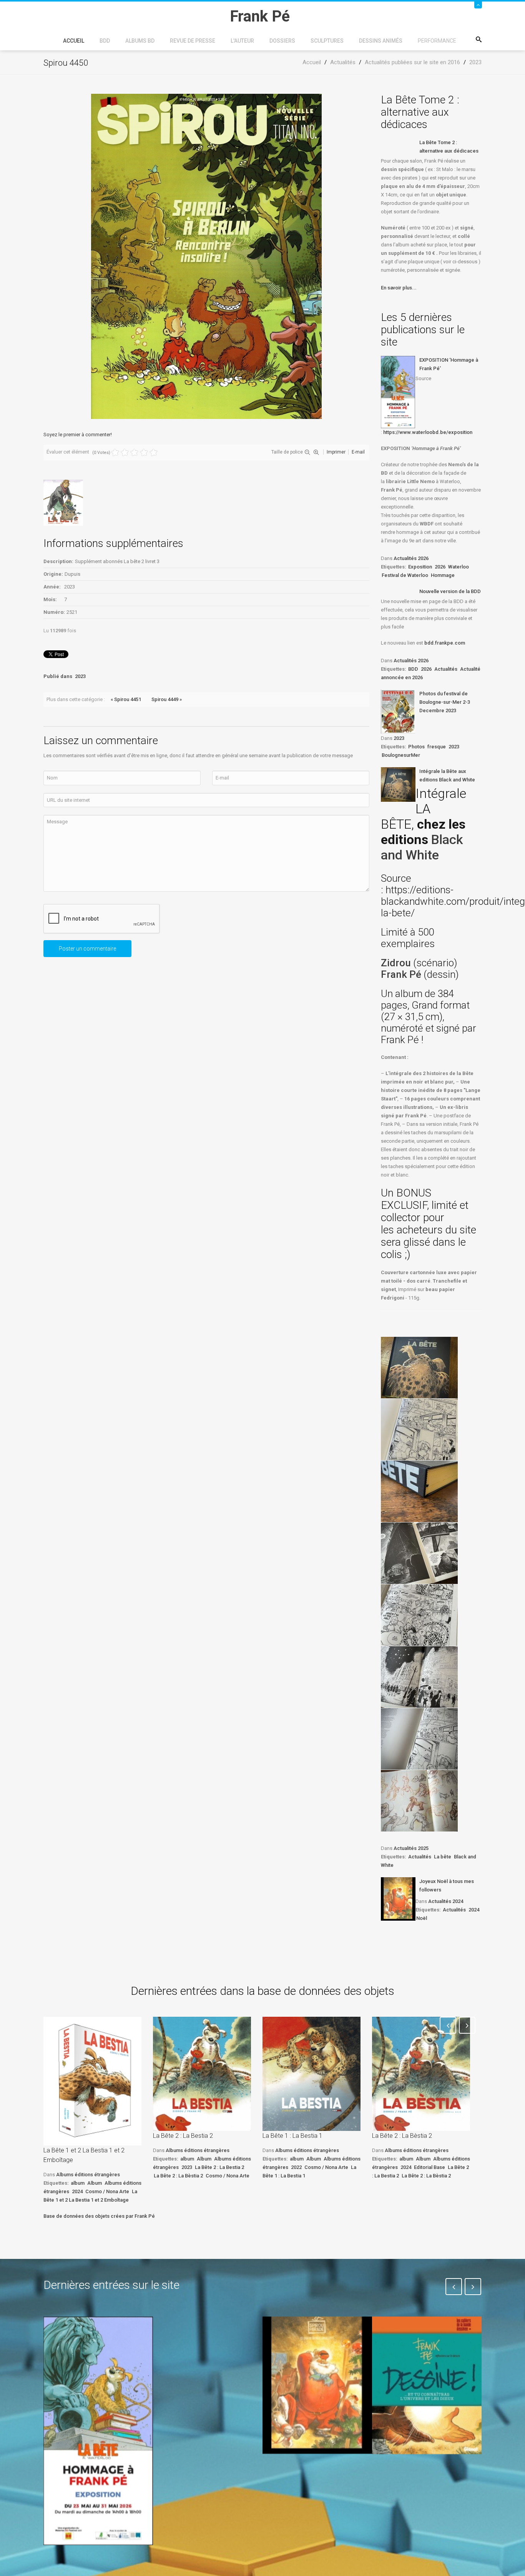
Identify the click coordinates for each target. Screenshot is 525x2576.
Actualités (446, 669)
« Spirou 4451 (126, 699)
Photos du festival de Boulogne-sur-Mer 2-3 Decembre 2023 (445, 702)
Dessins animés (381, 41)
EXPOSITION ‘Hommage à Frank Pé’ (449, 364)
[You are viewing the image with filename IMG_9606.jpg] (419, 1491)
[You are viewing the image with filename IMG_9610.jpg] (419, 1739)
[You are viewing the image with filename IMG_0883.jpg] (419, 1368)
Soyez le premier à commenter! (78, 435)
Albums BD (140, 41)
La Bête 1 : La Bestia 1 (292, 2136)
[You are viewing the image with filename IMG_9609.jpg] (419, 1677)
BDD (105, 41)
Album (95, 2183)
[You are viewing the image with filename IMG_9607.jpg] (419, 1553)
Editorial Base (429, 2167)
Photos (416, 747)
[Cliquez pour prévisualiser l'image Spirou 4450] (206, 256)
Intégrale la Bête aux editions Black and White (447, 775)
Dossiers (282, 41)
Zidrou (396, 963)
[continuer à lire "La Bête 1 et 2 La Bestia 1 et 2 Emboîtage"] (92, 2081)
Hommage (443, 575)
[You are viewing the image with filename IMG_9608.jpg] (419, 1615)
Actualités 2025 (411, 1848)
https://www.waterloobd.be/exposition (428, 432)
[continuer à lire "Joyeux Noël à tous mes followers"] (398, 1899)
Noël (422, 1918)
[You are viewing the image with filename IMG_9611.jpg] (419, 1801)
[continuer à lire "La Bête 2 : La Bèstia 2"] (421, 2074)
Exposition (420, 567)
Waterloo (459, 567)
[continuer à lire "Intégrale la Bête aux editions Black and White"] (398, 784)
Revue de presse (193, 41)
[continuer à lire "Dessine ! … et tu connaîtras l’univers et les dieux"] (427, 2385)
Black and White (422, 847)
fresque (437, 747)
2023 (80, 676)
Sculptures (327, 41)
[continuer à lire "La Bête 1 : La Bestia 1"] (312, 2074)
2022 (296, 2167)
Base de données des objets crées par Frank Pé (99, 2216)
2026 (440, 567)
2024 (474, 1910)
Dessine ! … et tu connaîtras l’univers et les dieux (423, 2477)
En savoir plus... (399, 288)
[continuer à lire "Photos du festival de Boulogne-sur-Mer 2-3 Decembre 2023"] (398, 711)
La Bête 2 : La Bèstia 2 (178, 2176)
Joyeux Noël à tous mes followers (447, 1885)
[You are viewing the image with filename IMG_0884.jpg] (419, 1429)
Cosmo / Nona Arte (107, 2191)
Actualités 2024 (446, 1901)
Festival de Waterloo (405, 575)
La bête (443, 1857)
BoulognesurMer (401, 755)
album (78, 2183)
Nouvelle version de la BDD (450, 591)
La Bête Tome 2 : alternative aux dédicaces (449, 147)
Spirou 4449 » (167, 699)
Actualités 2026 (411, 558)
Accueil (74, 41)
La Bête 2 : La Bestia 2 (183, 2136)
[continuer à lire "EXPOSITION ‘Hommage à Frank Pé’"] (398, 392)
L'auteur (242, 41)
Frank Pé (402, 974)
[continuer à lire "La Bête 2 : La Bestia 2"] (202, 2074)
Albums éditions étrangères (88, 2175)
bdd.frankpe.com (445, 643)
